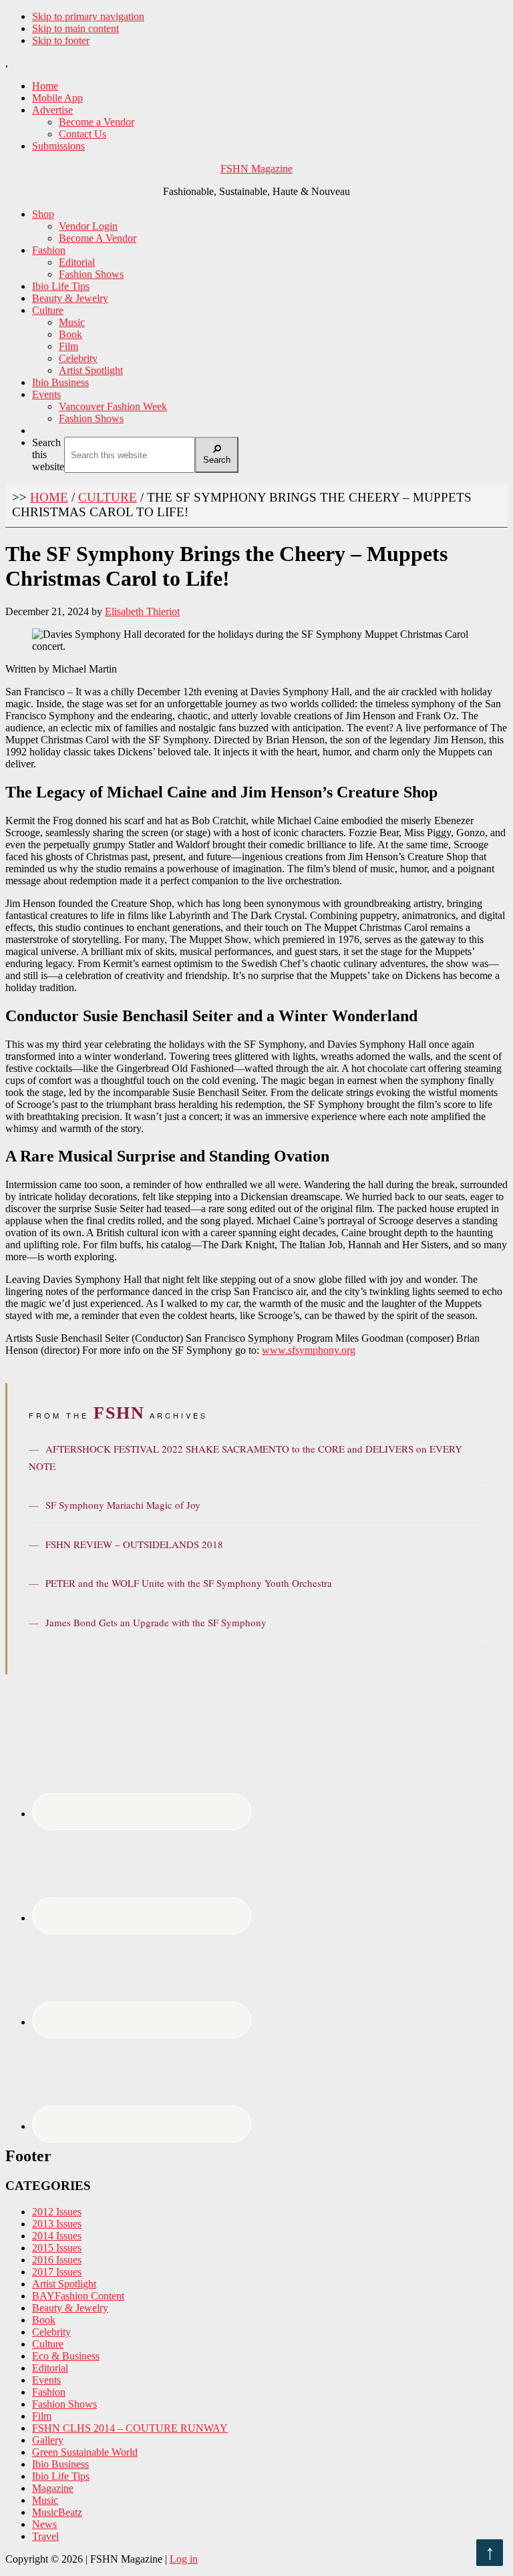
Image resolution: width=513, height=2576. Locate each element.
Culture (48, 2344)
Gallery (48, 2440)
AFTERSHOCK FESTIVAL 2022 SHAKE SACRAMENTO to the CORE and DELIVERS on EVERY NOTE (245, 1457)
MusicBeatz (57, 2512)
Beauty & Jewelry (70, 2308)
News (44, 2524)
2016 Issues (57, 2260)
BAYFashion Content (78, 2296)
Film (42, 2416)
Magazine (53, 2488)
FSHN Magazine (256, 169)
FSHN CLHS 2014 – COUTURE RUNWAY (130, 2428)
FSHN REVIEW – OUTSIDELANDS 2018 (126, 1544)
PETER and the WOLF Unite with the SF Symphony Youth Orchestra (180, 1583)
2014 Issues (57, 2236)
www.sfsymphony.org (309, 1350)
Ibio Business (60, 2464)
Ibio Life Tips (61, 2476)
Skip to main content (75, 28)
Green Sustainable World (85, 2452)
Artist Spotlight (64, 2284)
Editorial (50, 2368)
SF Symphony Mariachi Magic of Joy (115, 1505)
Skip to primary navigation (88, 16)
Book (44, 2320)
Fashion (49, 2392)
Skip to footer (61, 40)
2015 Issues (57, 2248)
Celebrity (51, 2332)
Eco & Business (66, 2356)
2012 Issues (57, 2212)
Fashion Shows (64, 2404)
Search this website (48, 454)
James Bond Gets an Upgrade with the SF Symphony (148, 1622)
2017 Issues (57, 2272)
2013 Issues (57, 2224)
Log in (184, 2559)
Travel (45, 2536)
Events (46, 2380)
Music (45, 2500)
